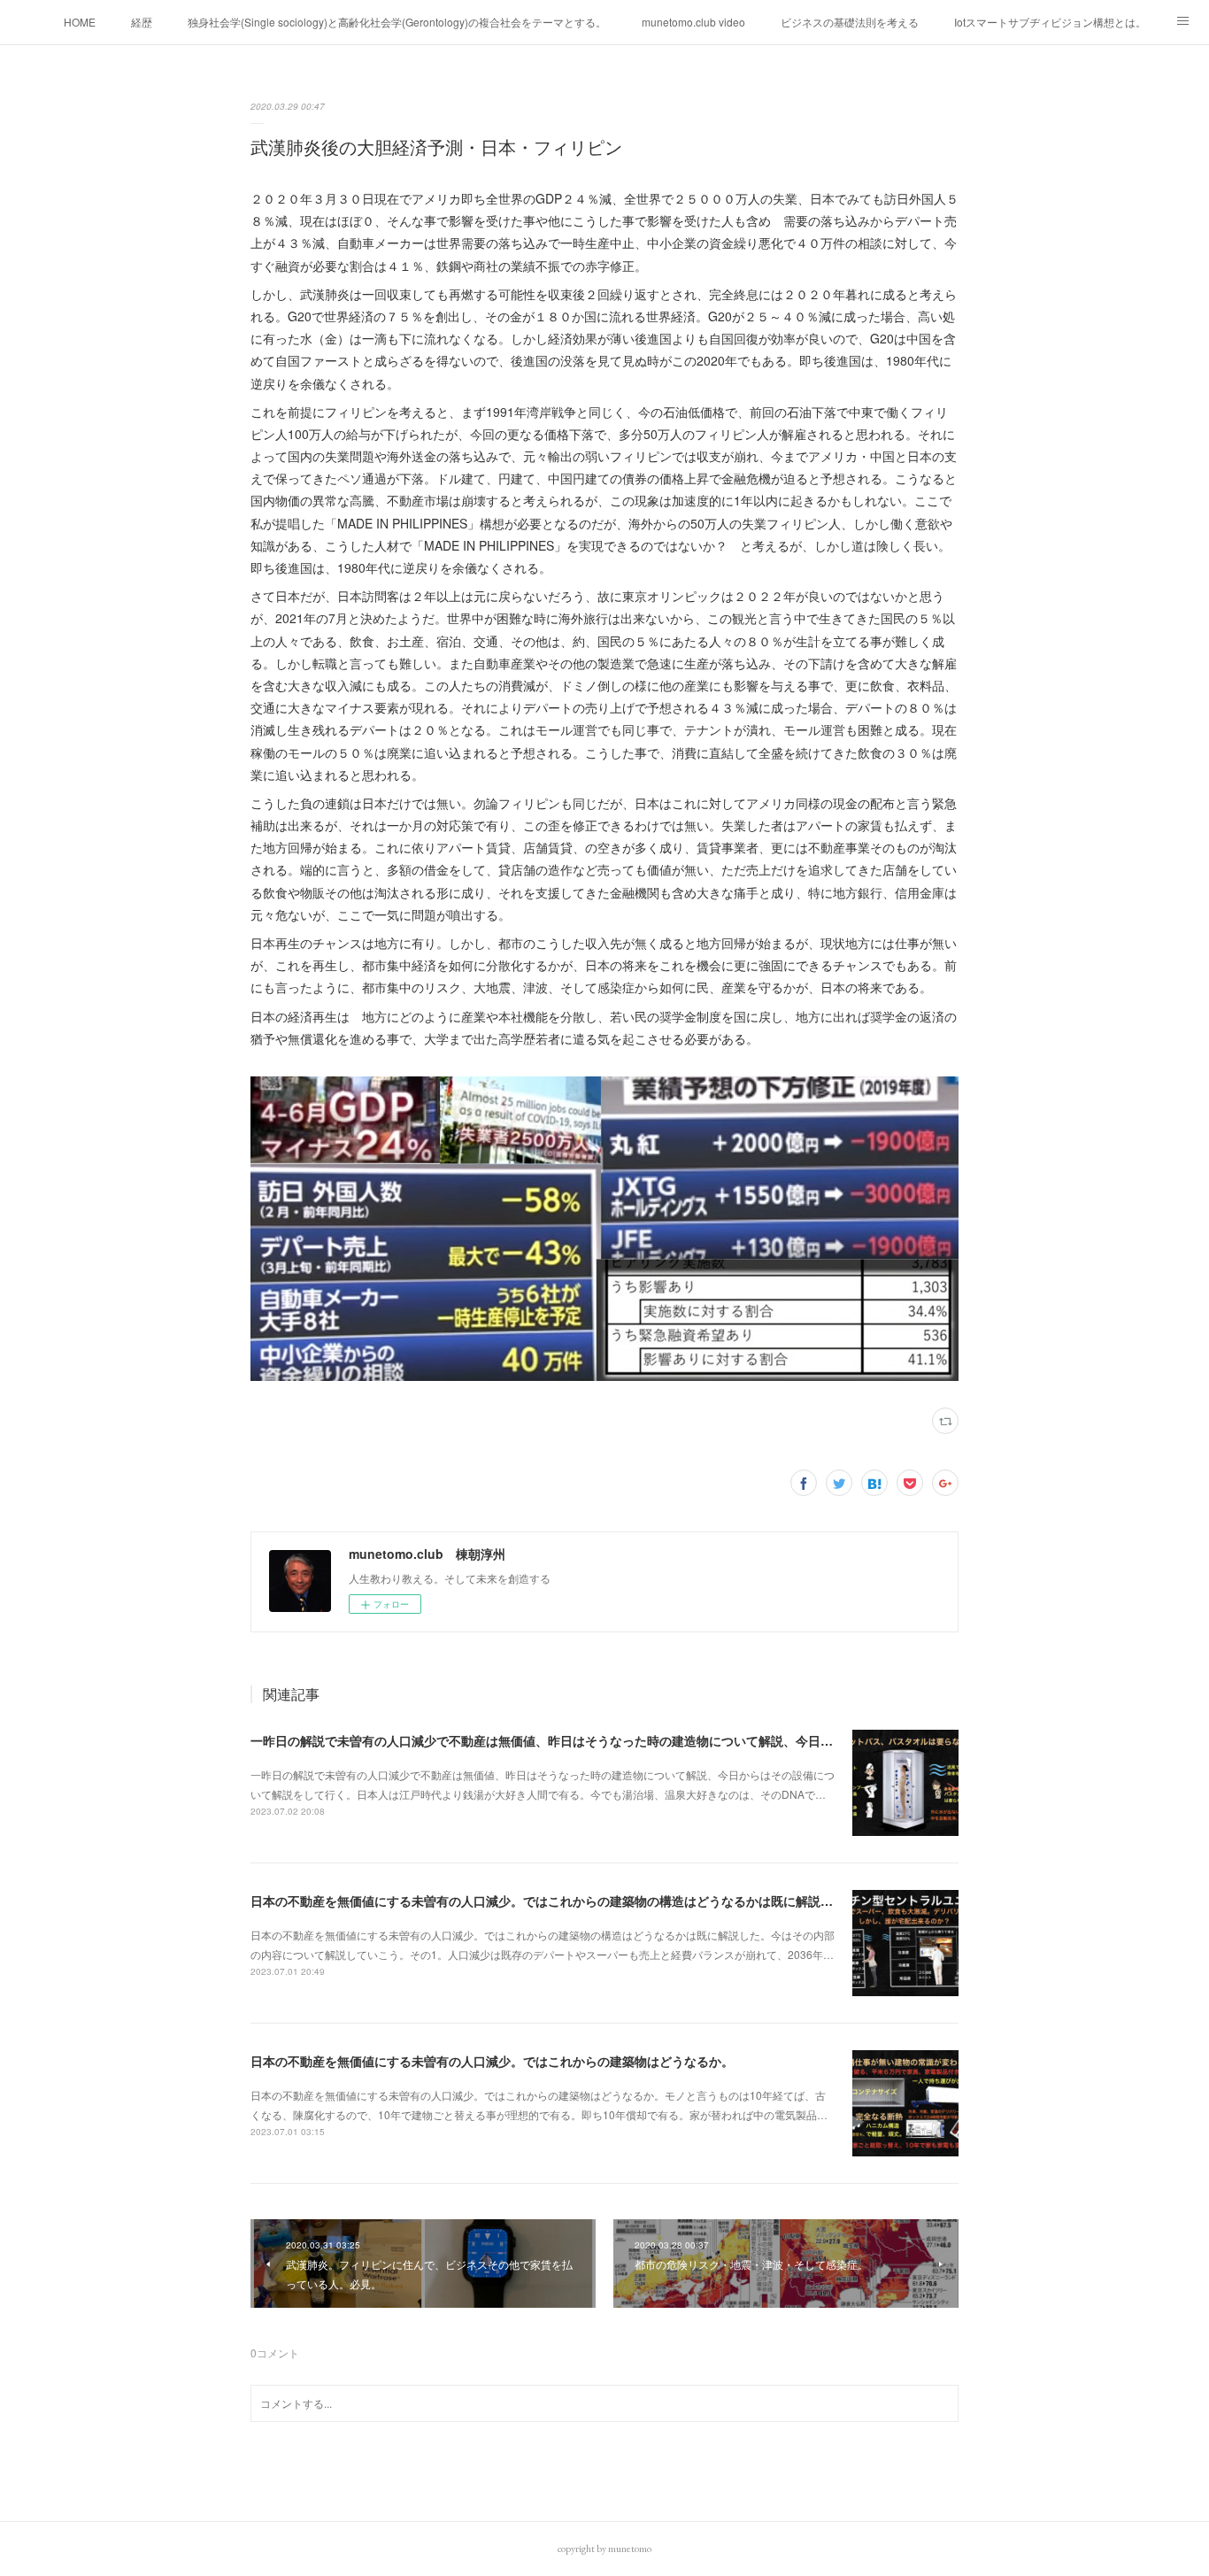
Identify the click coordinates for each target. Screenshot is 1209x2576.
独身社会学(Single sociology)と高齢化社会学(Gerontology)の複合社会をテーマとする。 (397, 22)
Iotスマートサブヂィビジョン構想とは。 (1050, 22)
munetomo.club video (693, 22)
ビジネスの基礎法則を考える (850, 22)
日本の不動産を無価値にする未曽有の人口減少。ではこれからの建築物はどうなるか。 (492, 2061)
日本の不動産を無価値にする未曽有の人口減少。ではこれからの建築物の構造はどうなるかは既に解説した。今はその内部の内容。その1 (632, 1901)
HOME (80, 22)
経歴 (142, 22)
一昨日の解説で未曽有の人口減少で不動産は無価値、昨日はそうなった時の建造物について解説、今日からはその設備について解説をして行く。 (653, 1740)
